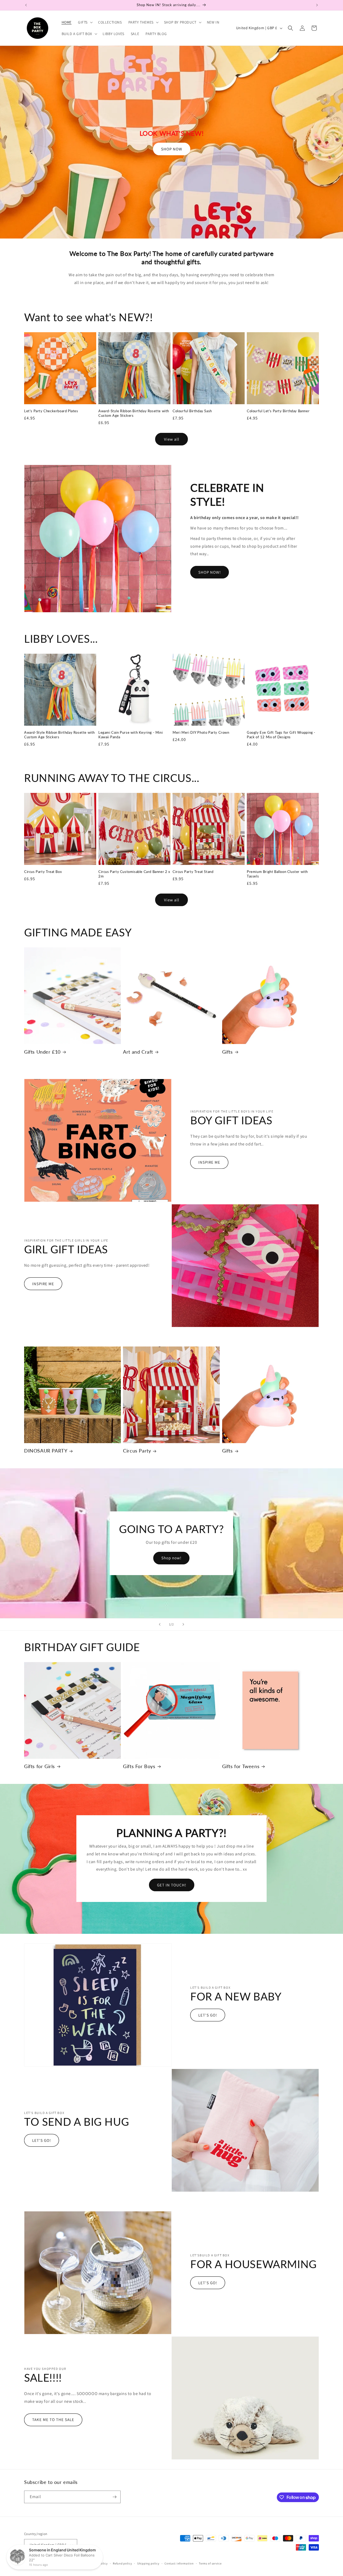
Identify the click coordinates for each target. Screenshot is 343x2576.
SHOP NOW (172, 149)
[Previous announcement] (26, 5)
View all (172, 439)
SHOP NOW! (210, 572)
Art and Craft (138, 1052)
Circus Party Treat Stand (193, 872)
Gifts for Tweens (241, 1766)
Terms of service (210, 2563)
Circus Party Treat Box (43, 872)
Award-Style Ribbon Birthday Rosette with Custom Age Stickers (134, 413)
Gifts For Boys (139, 1766)
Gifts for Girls (40, 1766)
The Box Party (45, 2564)
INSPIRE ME (209, 1162)
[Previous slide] (160, 1624)
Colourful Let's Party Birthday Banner (278, 411)
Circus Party (137, 1451)
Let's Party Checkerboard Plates (51, 411)
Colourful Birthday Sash (192, 411)
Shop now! (171, 1558)
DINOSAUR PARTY (46, 1451)
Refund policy (122, 2563)
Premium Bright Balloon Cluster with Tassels (277, 874)
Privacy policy (98, 2563)
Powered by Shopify (69, 2564)
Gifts (228, 1052)
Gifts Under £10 (42, 1052)
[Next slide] (183, 1624)
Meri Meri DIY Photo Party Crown (201, 732)
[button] (85, 22)
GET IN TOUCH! (172, 1885)
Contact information (179, 2563)
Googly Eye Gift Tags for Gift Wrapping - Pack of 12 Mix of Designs (281, 735)
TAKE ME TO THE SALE (53, 2420)
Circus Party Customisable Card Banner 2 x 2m (134, 874)
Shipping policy (148, 2563)
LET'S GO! (208, 2015)
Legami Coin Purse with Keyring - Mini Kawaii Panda (131, 735)
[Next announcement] (317, 5)
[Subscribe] (114, 2497)
